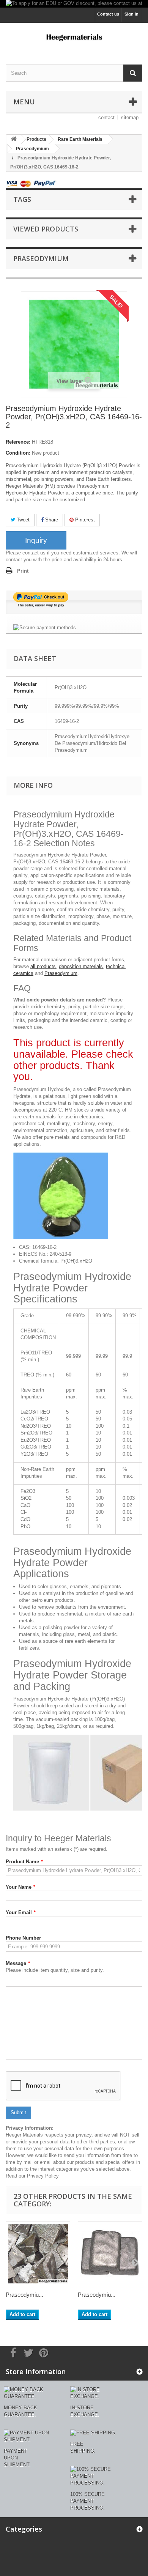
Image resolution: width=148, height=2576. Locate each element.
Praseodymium (61, 973)
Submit (18, 2112)
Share (51, 520)
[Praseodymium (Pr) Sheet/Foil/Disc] (110, 2254)
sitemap (130, 117)
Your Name (20, 1887)
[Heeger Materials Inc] (74, 37)
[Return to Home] (14, 139)
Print (23, 571)
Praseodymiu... (24, 2295)
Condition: (18, 453)
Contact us (108, 14)
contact (106, 117)
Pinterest (84, 520)
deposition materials (81, 966)
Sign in (131, 14)
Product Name (24, 1862)
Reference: (18, 442)
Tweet (22, 520)
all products (43, 966)
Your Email (21, 1912)
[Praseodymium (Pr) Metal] (38, 2254)
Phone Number (23, 1938)
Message (18, 1963)
